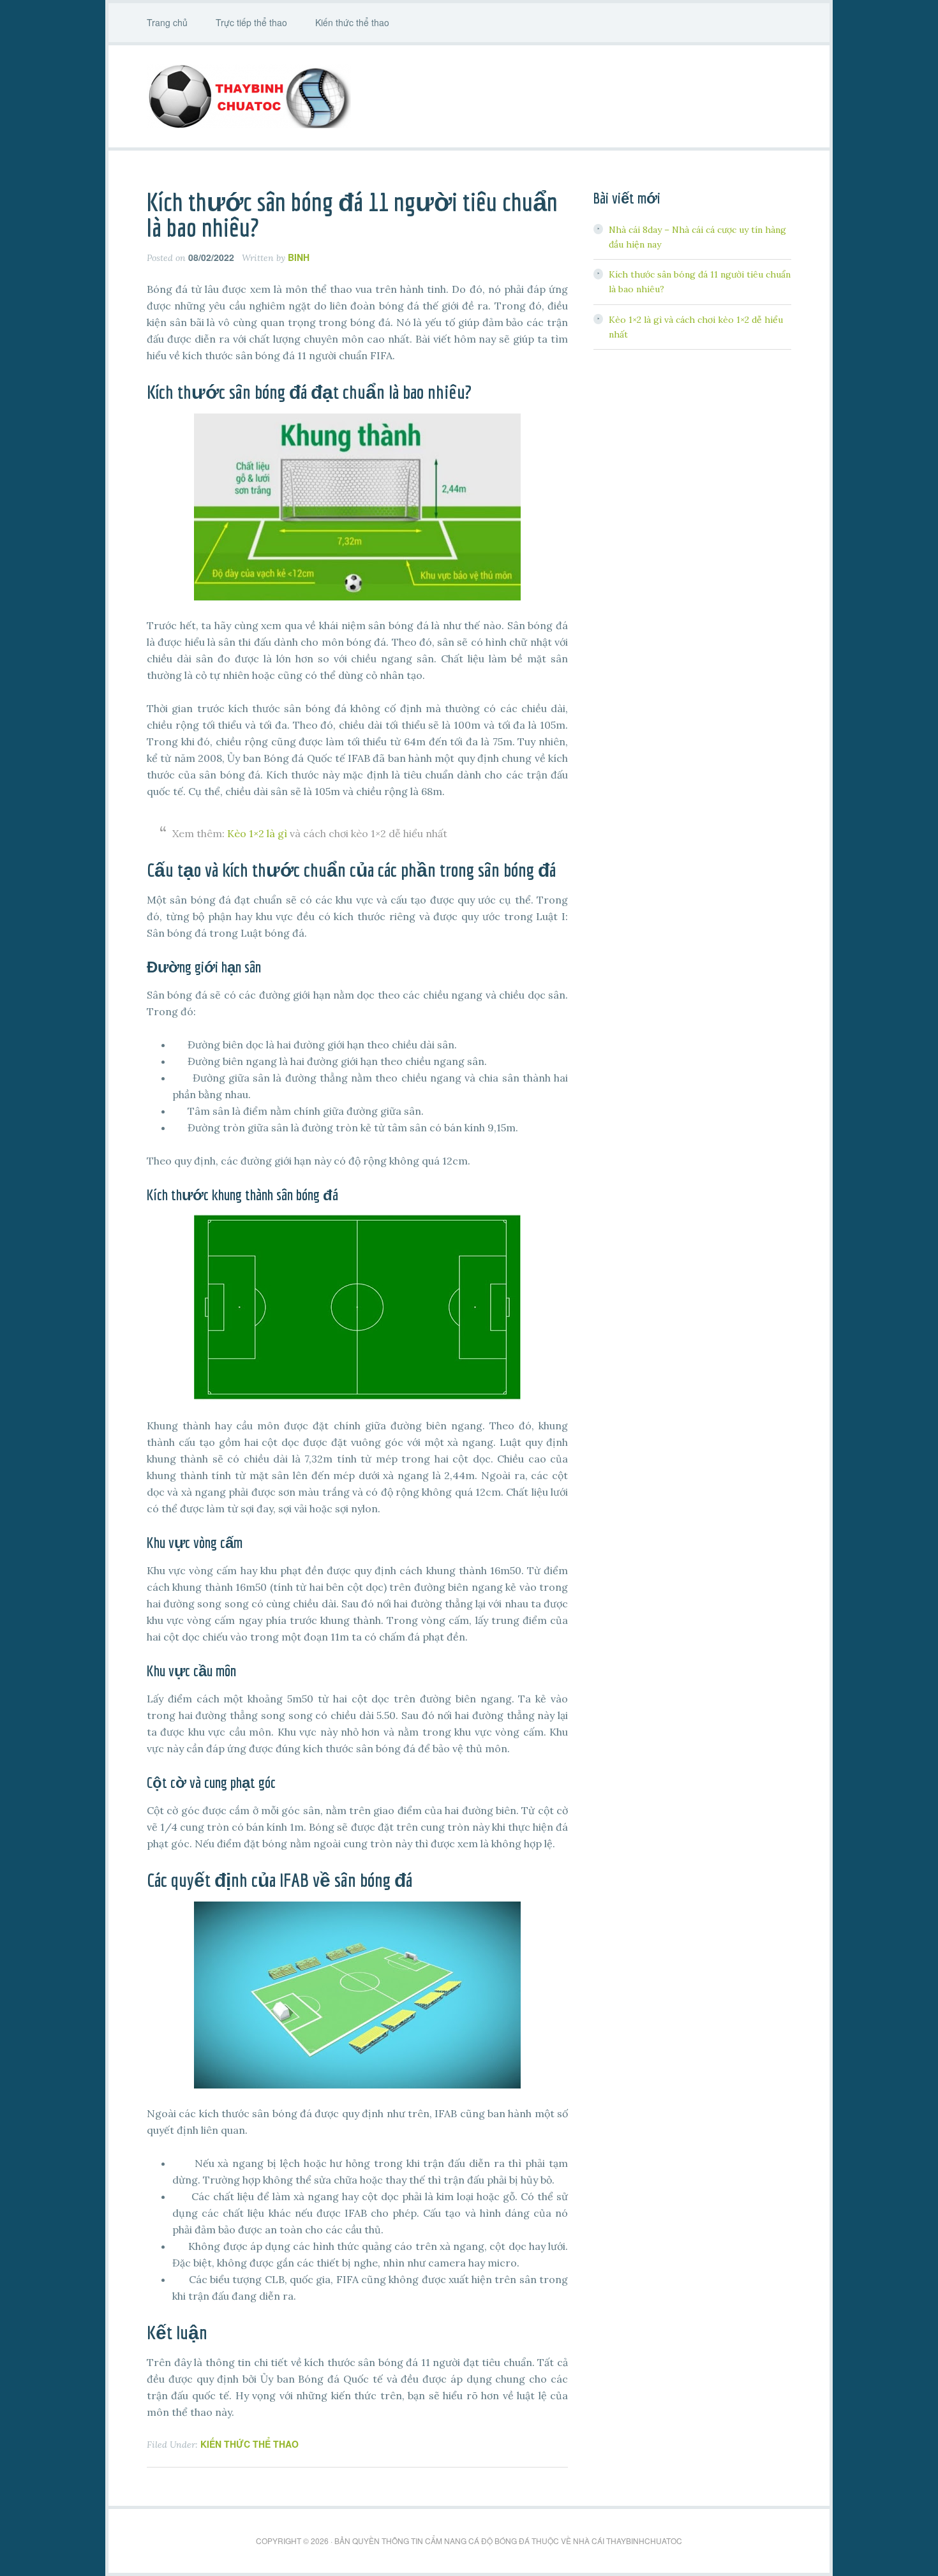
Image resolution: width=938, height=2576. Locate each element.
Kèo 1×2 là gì (257, 833)
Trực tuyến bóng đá (469, 96)
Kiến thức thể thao (249, 2444)
